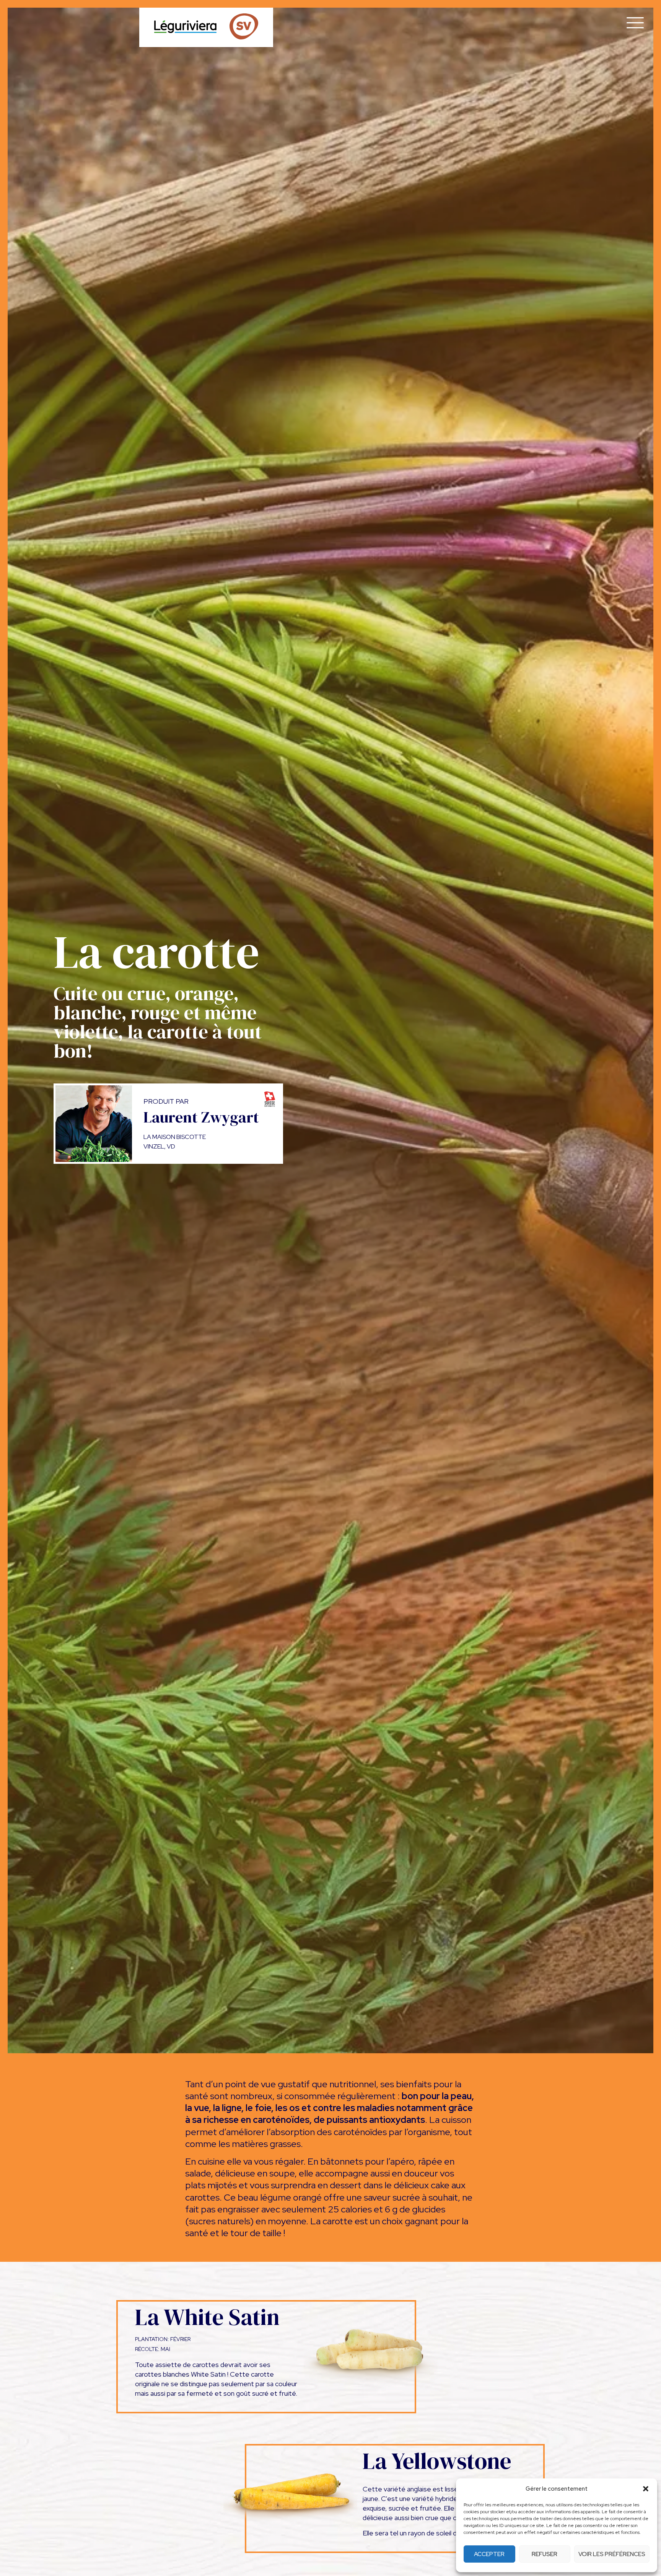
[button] (646, 2489)
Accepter (489, 2554)
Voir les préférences (612, 2554)
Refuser (545, 2554)
